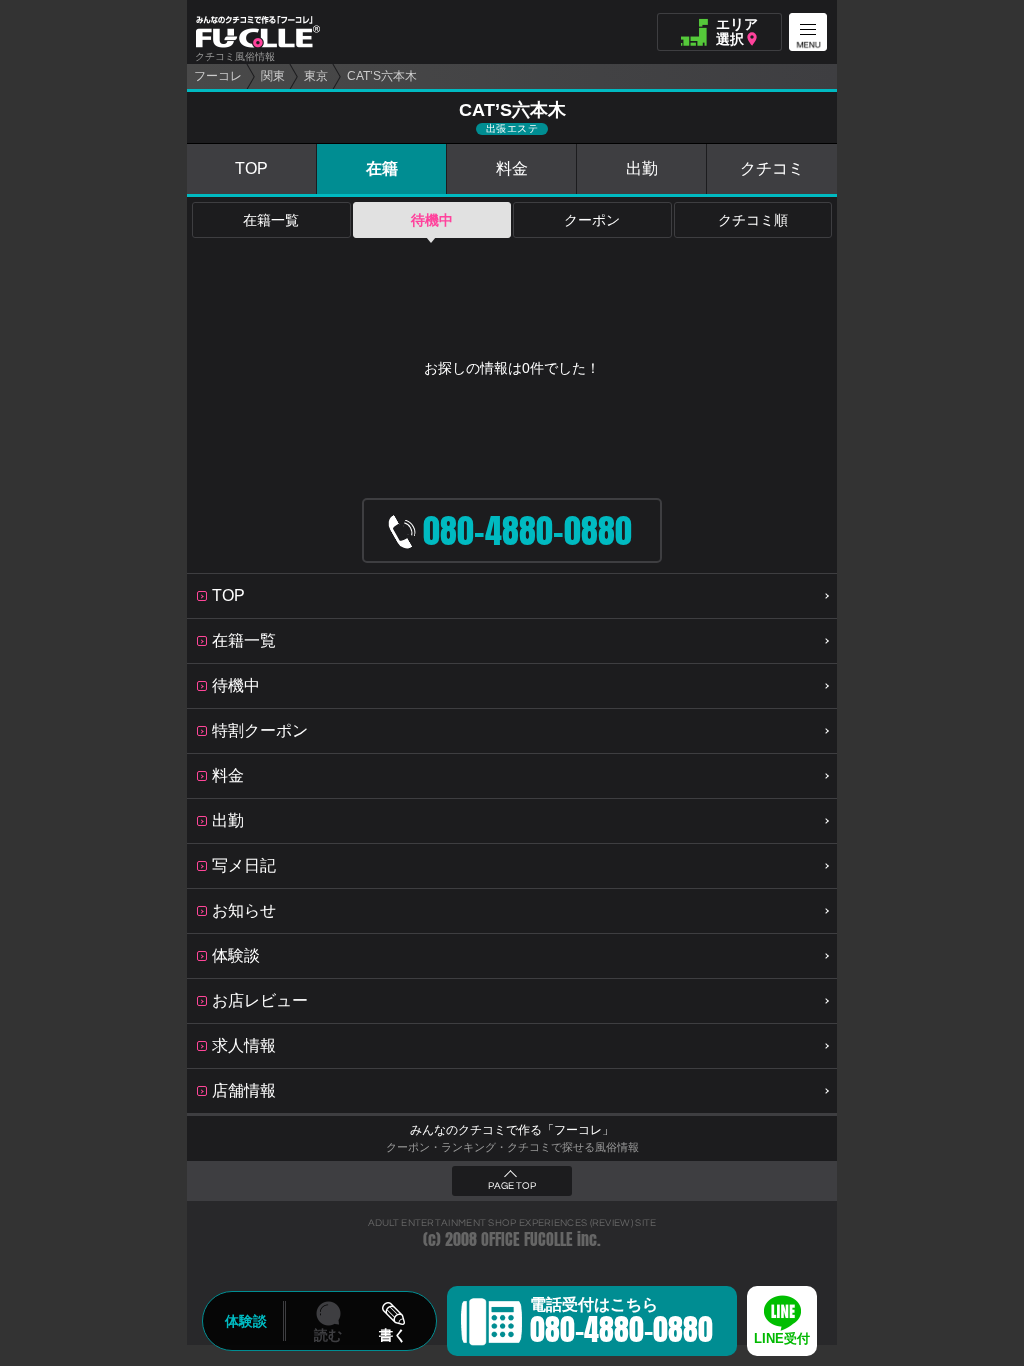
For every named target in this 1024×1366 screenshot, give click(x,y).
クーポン (592, 220)
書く (393, 1335)
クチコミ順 (753, 220)
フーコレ (218, 76)
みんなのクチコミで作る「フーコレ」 (512, 1130)
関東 (273, 76)
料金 (512, 168)
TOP (251, 168)
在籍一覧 (271, 220)
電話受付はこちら (621, 1324)
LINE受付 (782, 1338)
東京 (316, 76)
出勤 (642, 168)
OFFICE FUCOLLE (527, 1239)
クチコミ (772, 168)
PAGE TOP (512, 1186)
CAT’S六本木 (382, 76)
